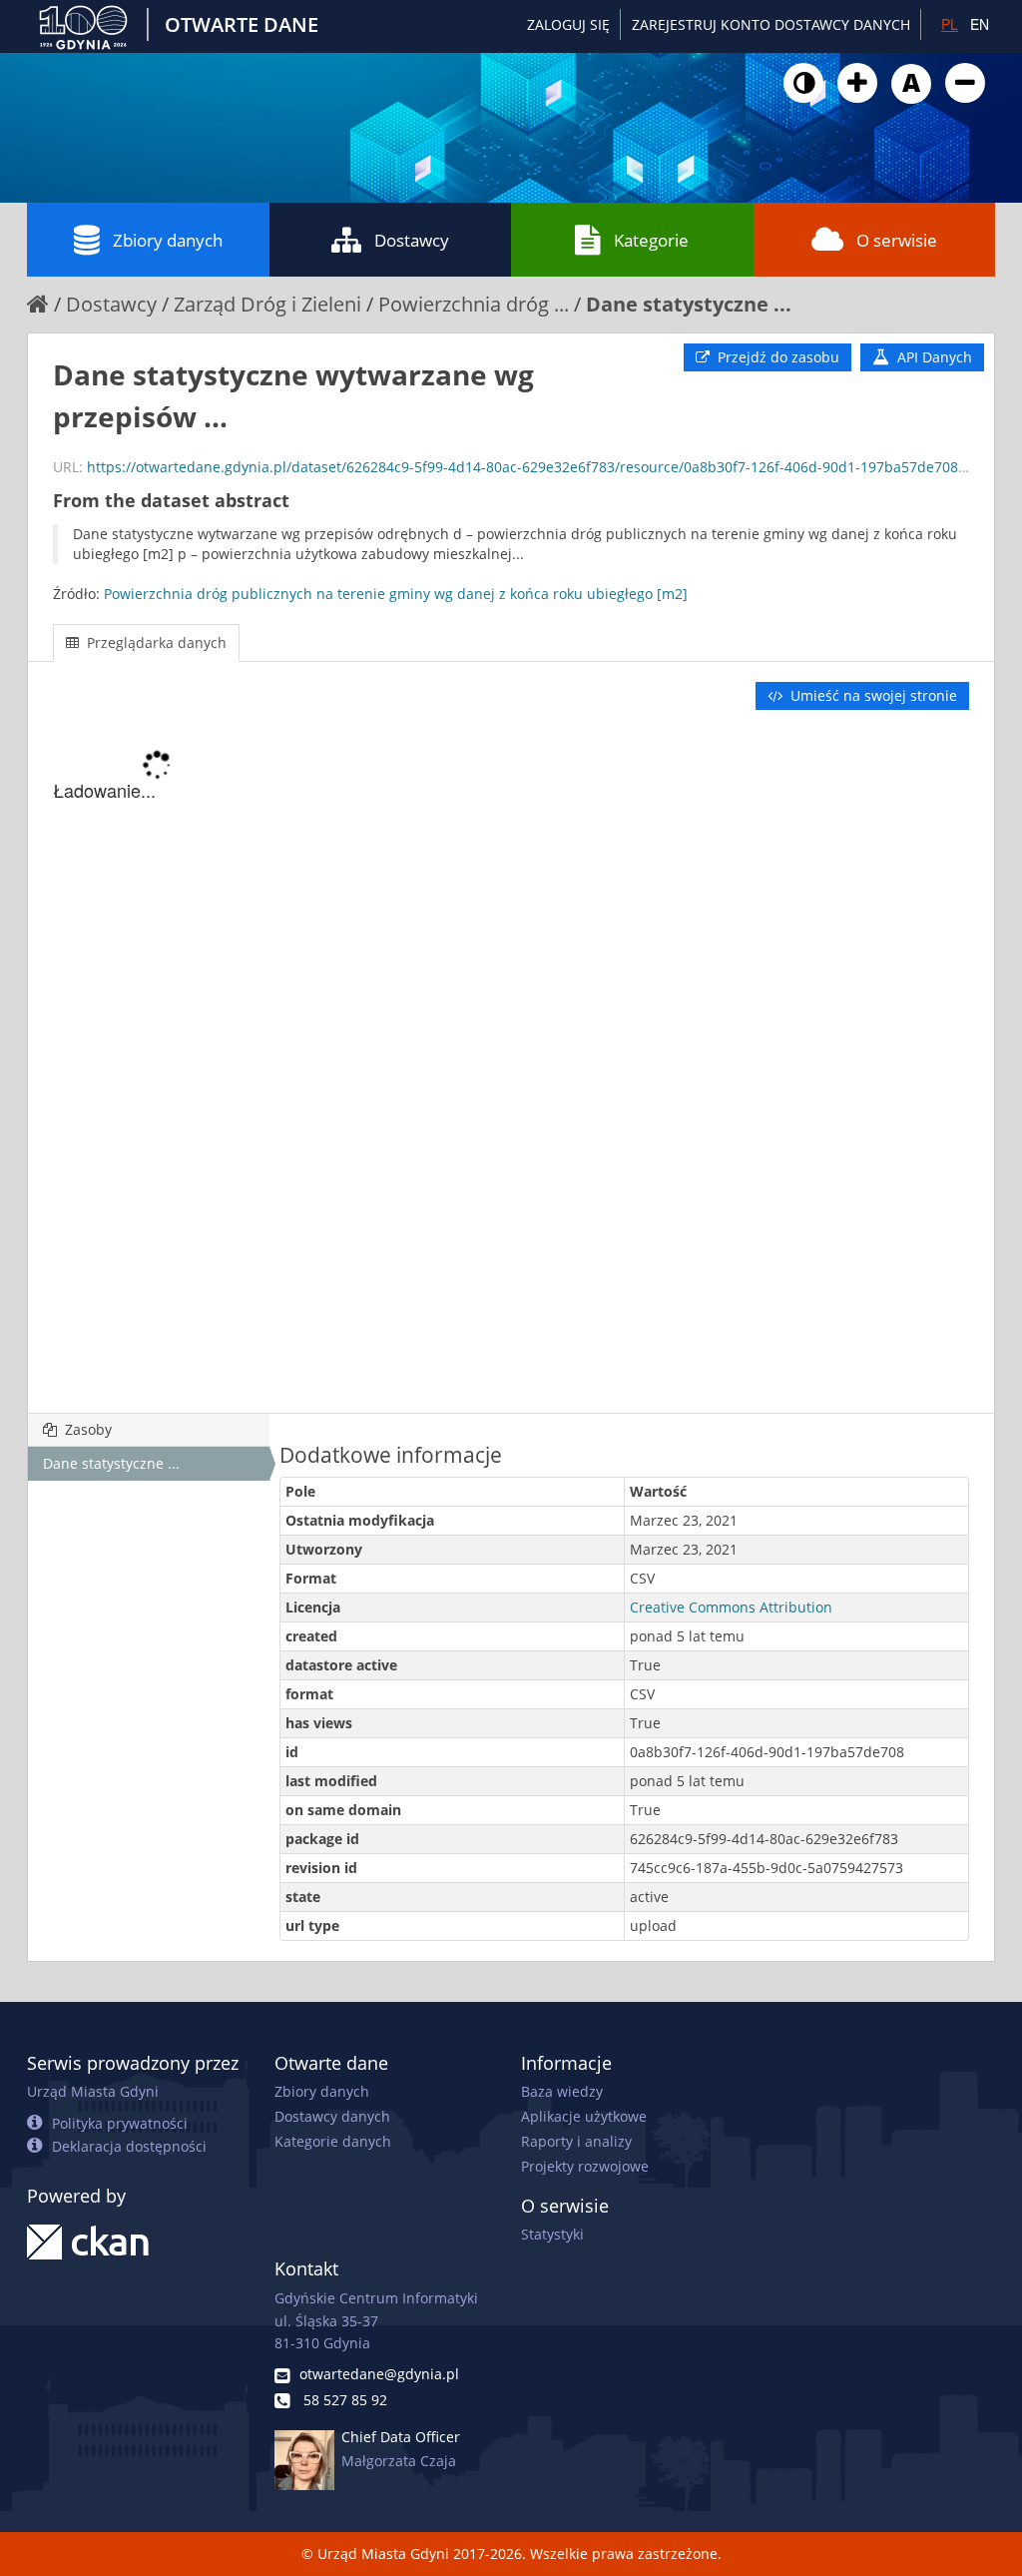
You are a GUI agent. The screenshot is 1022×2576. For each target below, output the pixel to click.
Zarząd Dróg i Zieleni (267, 304)
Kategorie (651, 240)
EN (980, 24)
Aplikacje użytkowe (584, 2116)
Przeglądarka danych (155, 643)
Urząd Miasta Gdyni (93, 2091)
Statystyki (552, 2234)
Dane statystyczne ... (689, 304)
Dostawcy (412, 240)
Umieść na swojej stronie (872, 695)
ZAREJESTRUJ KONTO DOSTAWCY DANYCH (771, 24)
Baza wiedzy (562, 2091)
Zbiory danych (168, 240)
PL (950, 24)
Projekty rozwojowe (585, 2166)
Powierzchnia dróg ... (474, 304)
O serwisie (897, 240)
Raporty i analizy (576, 2141)
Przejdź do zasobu (776, 357)
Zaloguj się (568, 24)
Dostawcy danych (332, 2116)
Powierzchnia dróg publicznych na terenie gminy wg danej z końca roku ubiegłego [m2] (396, 594)
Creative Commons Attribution (731, 1607)
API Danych (933, 357)
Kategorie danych (333, 2141)
